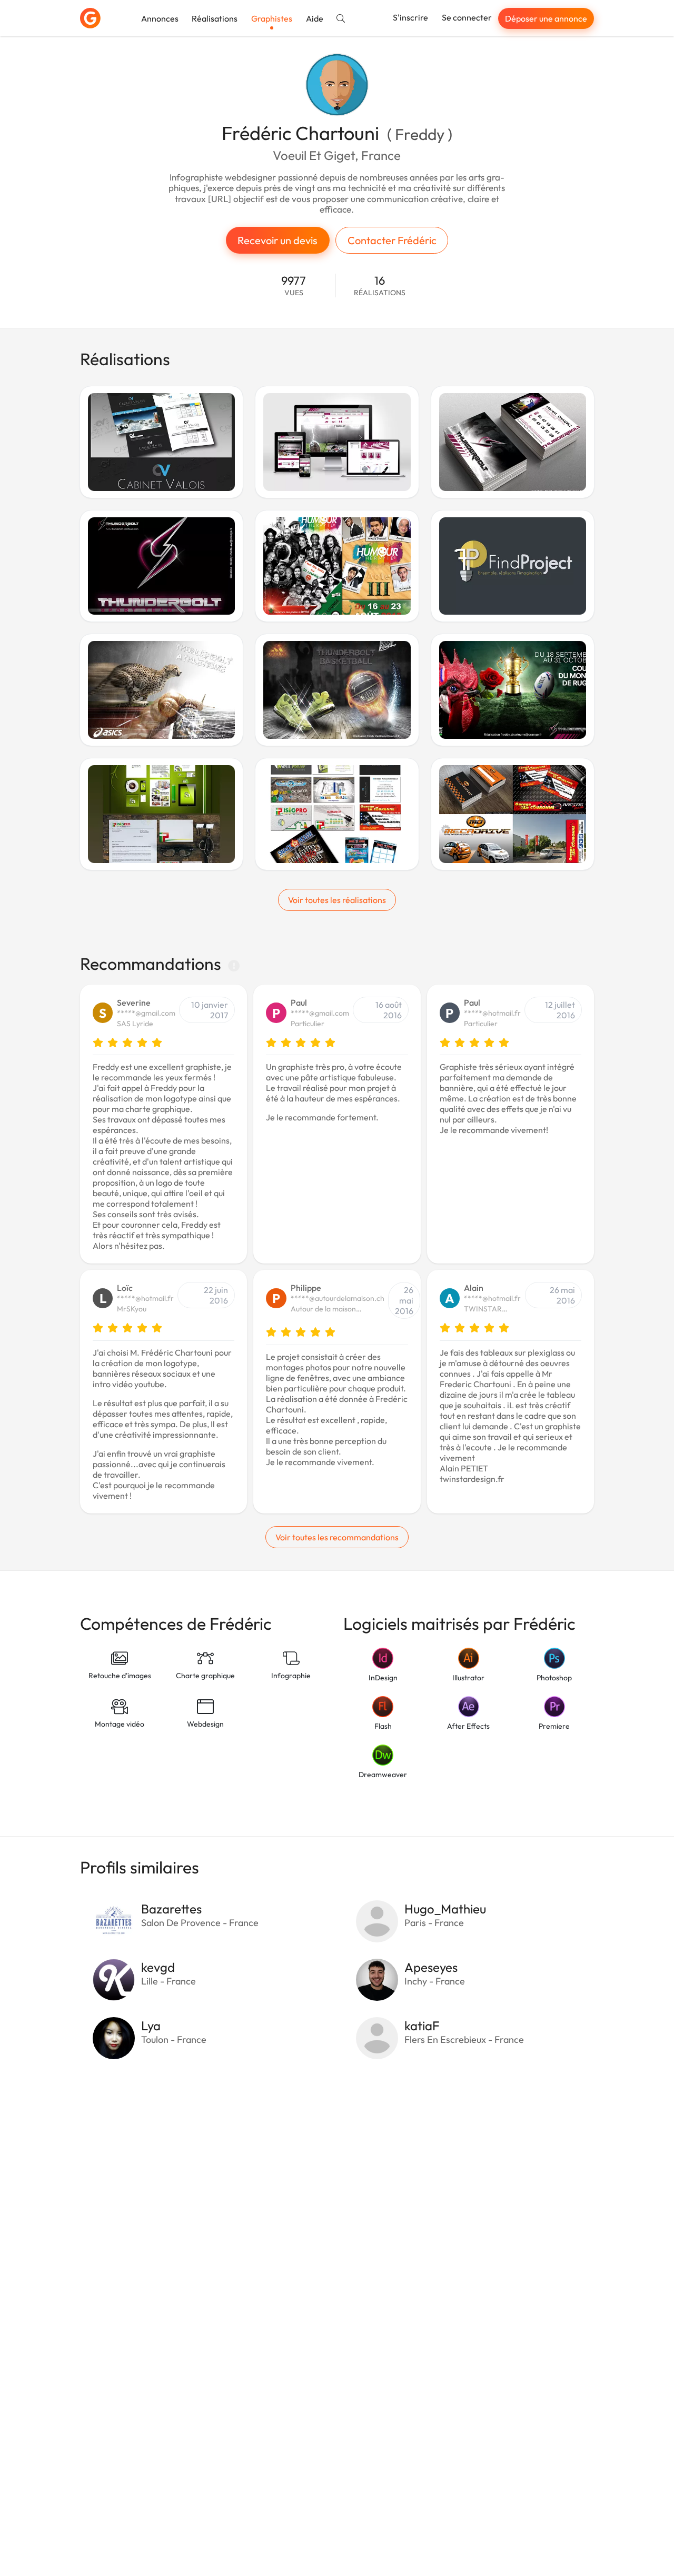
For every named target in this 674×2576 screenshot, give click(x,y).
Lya (151, 2026)
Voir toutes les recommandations (337, 1537)
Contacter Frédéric (392, 240)
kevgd (158, 1967)
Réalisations (215, 18)
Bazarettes (171, 1909)
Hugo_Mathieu (445, 1909)
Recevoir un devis (277, 240)
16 (380, 285)
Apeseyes (431, 1967)
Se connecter (467, 17)
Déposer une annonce (546, 18)
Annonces (160, 18)
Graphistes (272, 18)
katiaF (422, 2026)
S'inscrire (410, 17)
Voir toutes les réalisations (337, 900)
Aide (315, 18)
